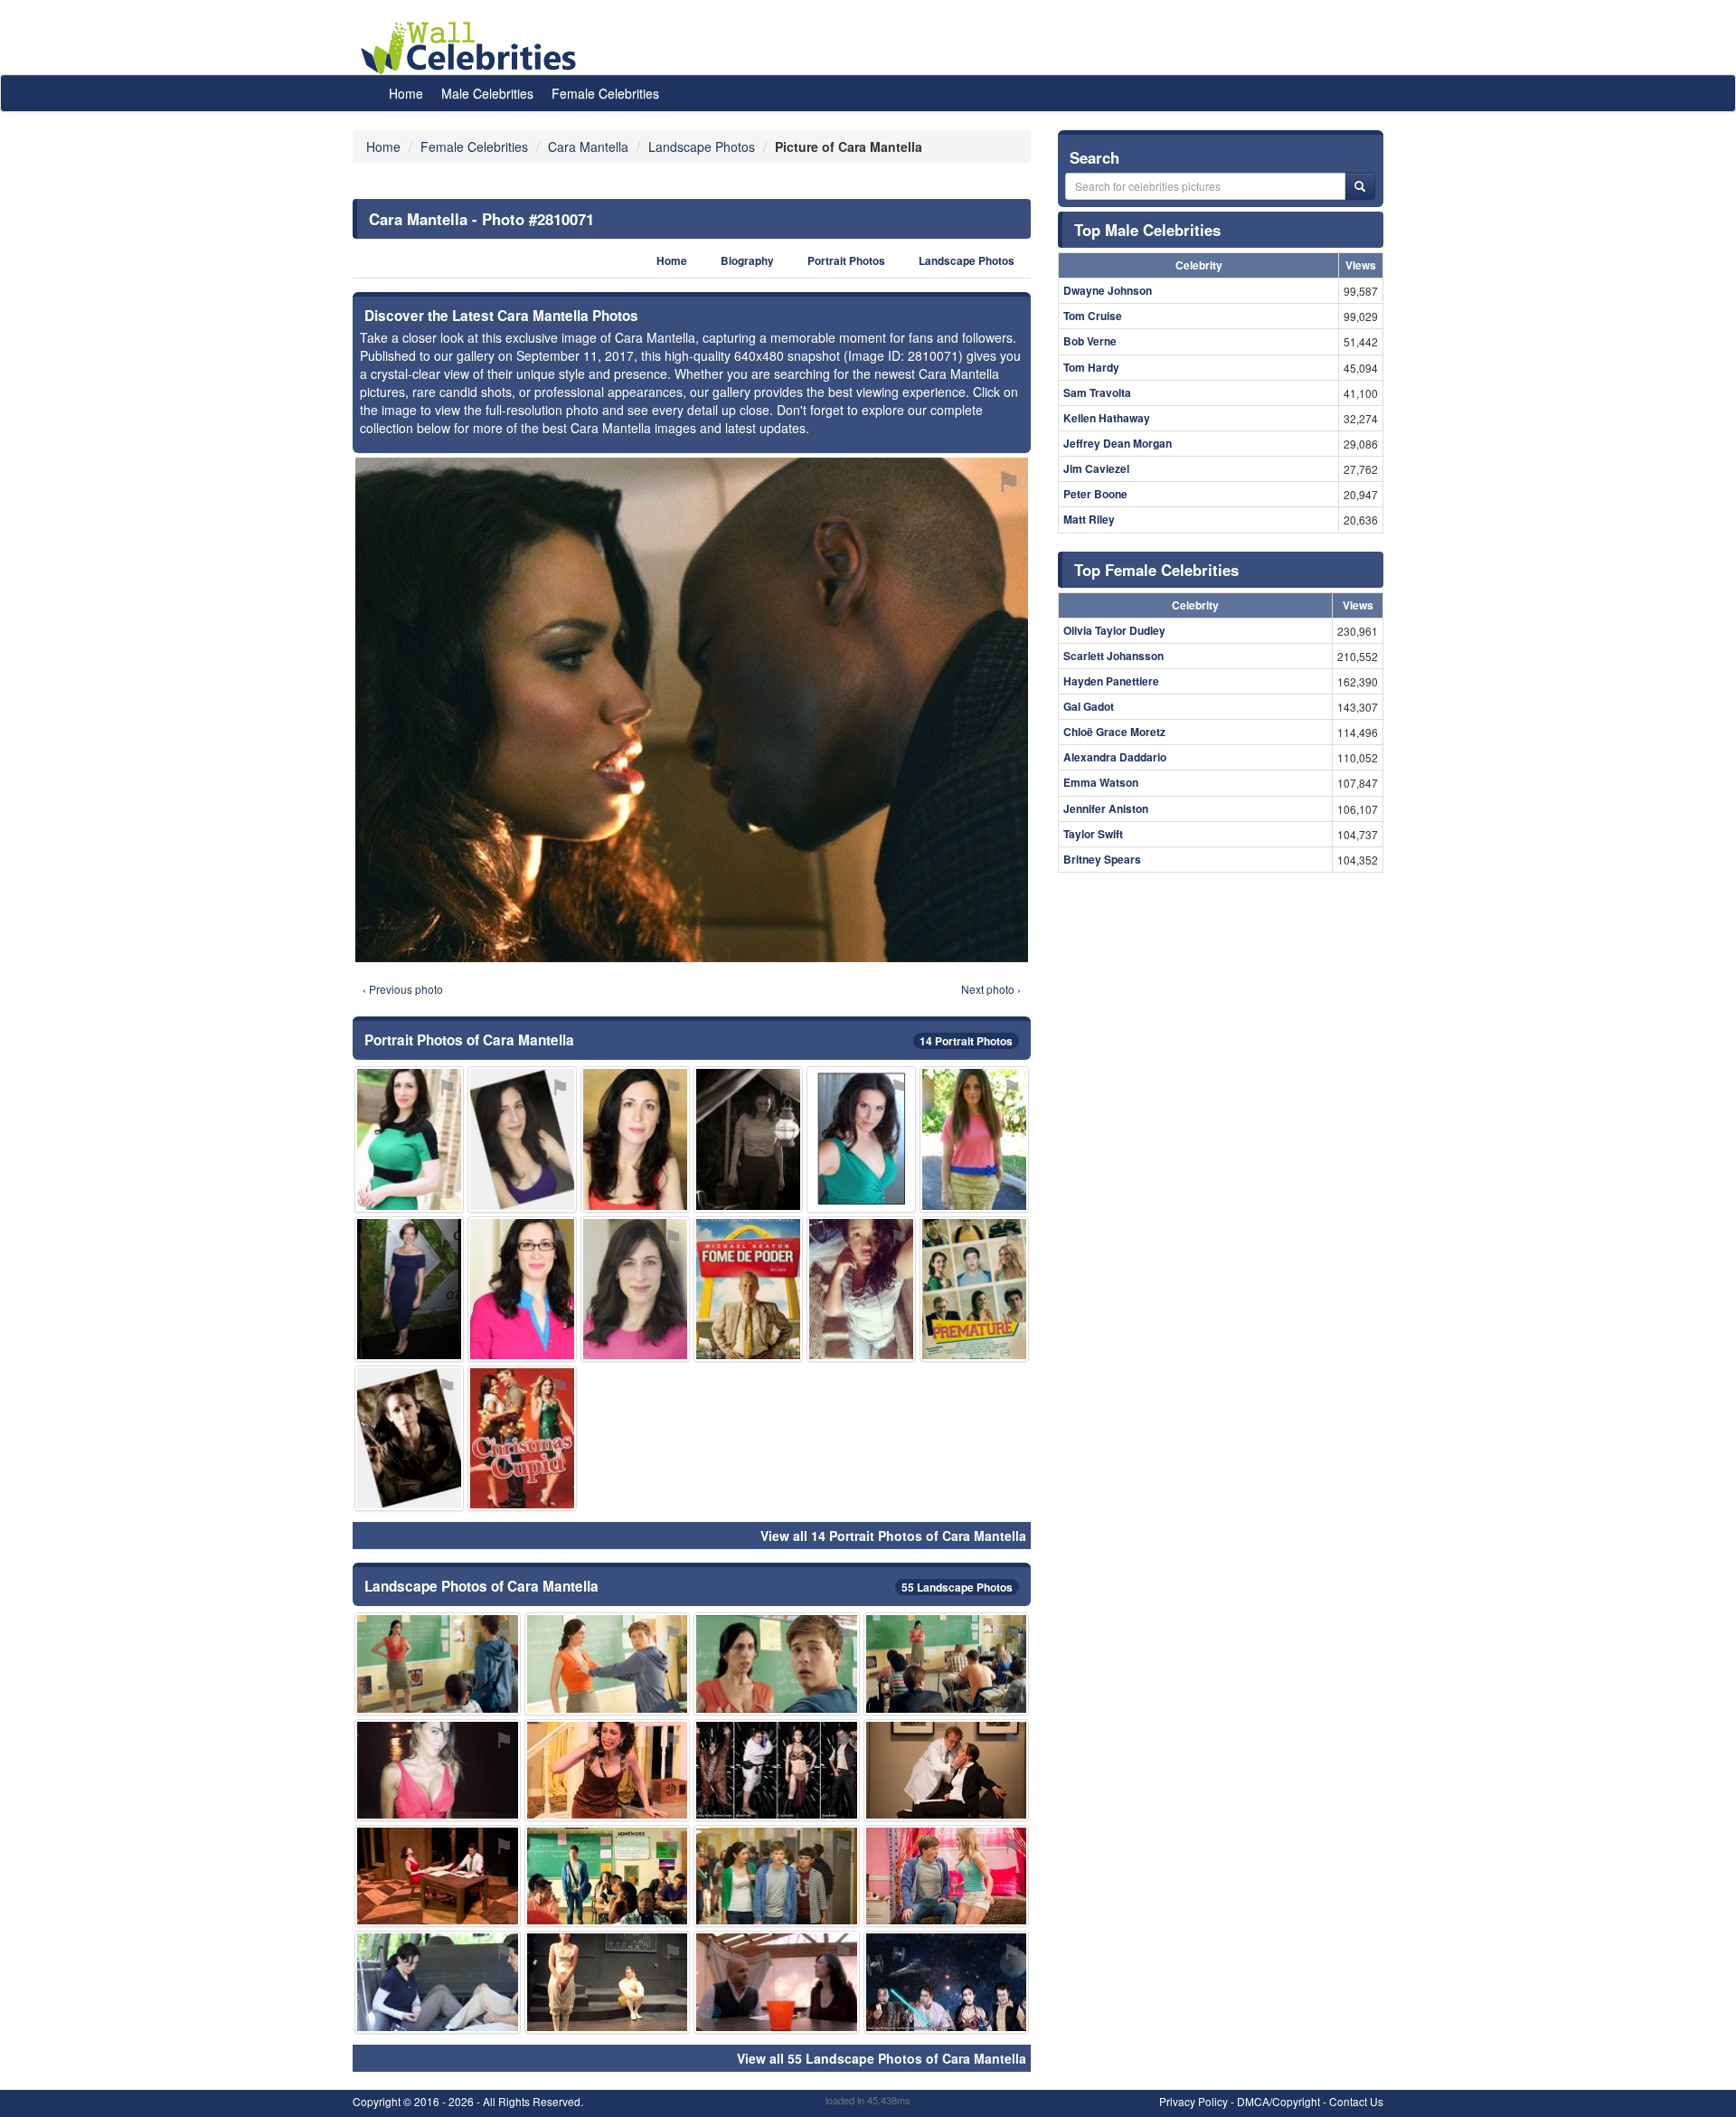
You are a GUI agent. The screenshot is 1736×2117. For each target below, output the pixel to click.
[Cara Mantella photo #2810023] (438, 1770)
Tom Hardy (1091, 367)
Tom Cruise (1093, 316)
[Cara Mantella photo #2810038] (861, 1139)
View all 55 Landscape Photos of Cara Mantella (882, 2058)
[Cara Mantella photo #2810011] (947, 1663)
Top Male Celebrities (1147, 230)
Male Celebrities (487, 93)
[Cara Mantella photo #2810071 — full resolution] (692, 710)
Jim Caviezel (1096, 468)
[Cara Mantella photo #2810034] (608, 1982)
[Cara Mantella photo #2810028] (777, 1770)
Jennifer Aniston (1106, 808)
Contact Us (1356, 2101)
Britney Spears (1102, 859)
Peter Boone (1095, 494)
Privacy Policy (1193, 2101)
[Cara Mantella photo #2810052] (777, 1982)
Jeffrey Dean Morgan (1118, 443)
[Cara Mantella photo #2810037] (635, 1289)
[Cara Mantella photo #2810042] (608, 1876)
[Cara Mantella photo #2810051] (974, 1289)
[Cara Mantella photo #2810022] (522, 1289)
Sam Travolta (1097, 392)
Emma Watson (1101, 782)
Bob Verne (1090, 341)
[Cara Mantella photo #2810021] (438, 1876)
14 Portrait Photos (966, 1041)
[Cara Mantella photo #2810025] (409, 1438)
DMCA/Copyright (1278, 2101)
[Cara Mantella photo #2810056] (522, 1438)
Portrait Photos (846, 261)
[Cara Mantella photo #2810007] (608, 1663)
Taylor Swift (1093, 834)
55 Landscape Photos (957, 1587)
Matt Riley (1089, 519)
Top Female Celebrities (1156, 570)
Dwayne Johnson (1108, 290)
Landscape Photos (967, 261)
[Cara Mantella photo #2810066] (777, 1876)
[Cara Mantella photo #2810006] (438, 1982)
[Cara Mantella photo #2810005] (409, 1139)
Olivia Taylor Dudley (1114, 630)
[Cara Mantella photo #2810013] (635, 1139)
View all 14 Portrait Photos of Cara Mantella (893, 1536)
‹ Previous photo (403, 989)
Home (406, 93)
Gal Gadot (1089, 706)
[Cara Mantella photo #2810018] (522, 1139)
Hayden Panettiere (1111, 681)
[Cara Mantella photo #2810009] (438, 1663)
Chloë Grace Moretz (1114, 732)
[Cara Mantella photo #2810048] (947, 1982)
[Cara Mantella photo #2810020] (947, 1876)
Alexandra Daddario (1115, 757)
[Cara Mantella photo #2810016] (777, 1663)
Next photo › (991, 989)
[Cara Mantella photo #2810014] (748, 1139)
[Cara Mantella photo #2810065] (947, 1770)
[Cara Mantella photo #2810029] (409, 1289)
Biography (747, 261)
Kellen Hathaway (1107, 418)
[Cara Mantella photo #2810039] (861, 1289)
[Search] (1360, 186)
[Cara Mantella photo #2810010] (608, 1770)
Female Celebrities (605, 93)
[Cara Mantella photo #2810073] (974, 1139)
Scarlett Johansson (1113, 656)
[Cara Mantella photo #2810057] (748, 1289)
